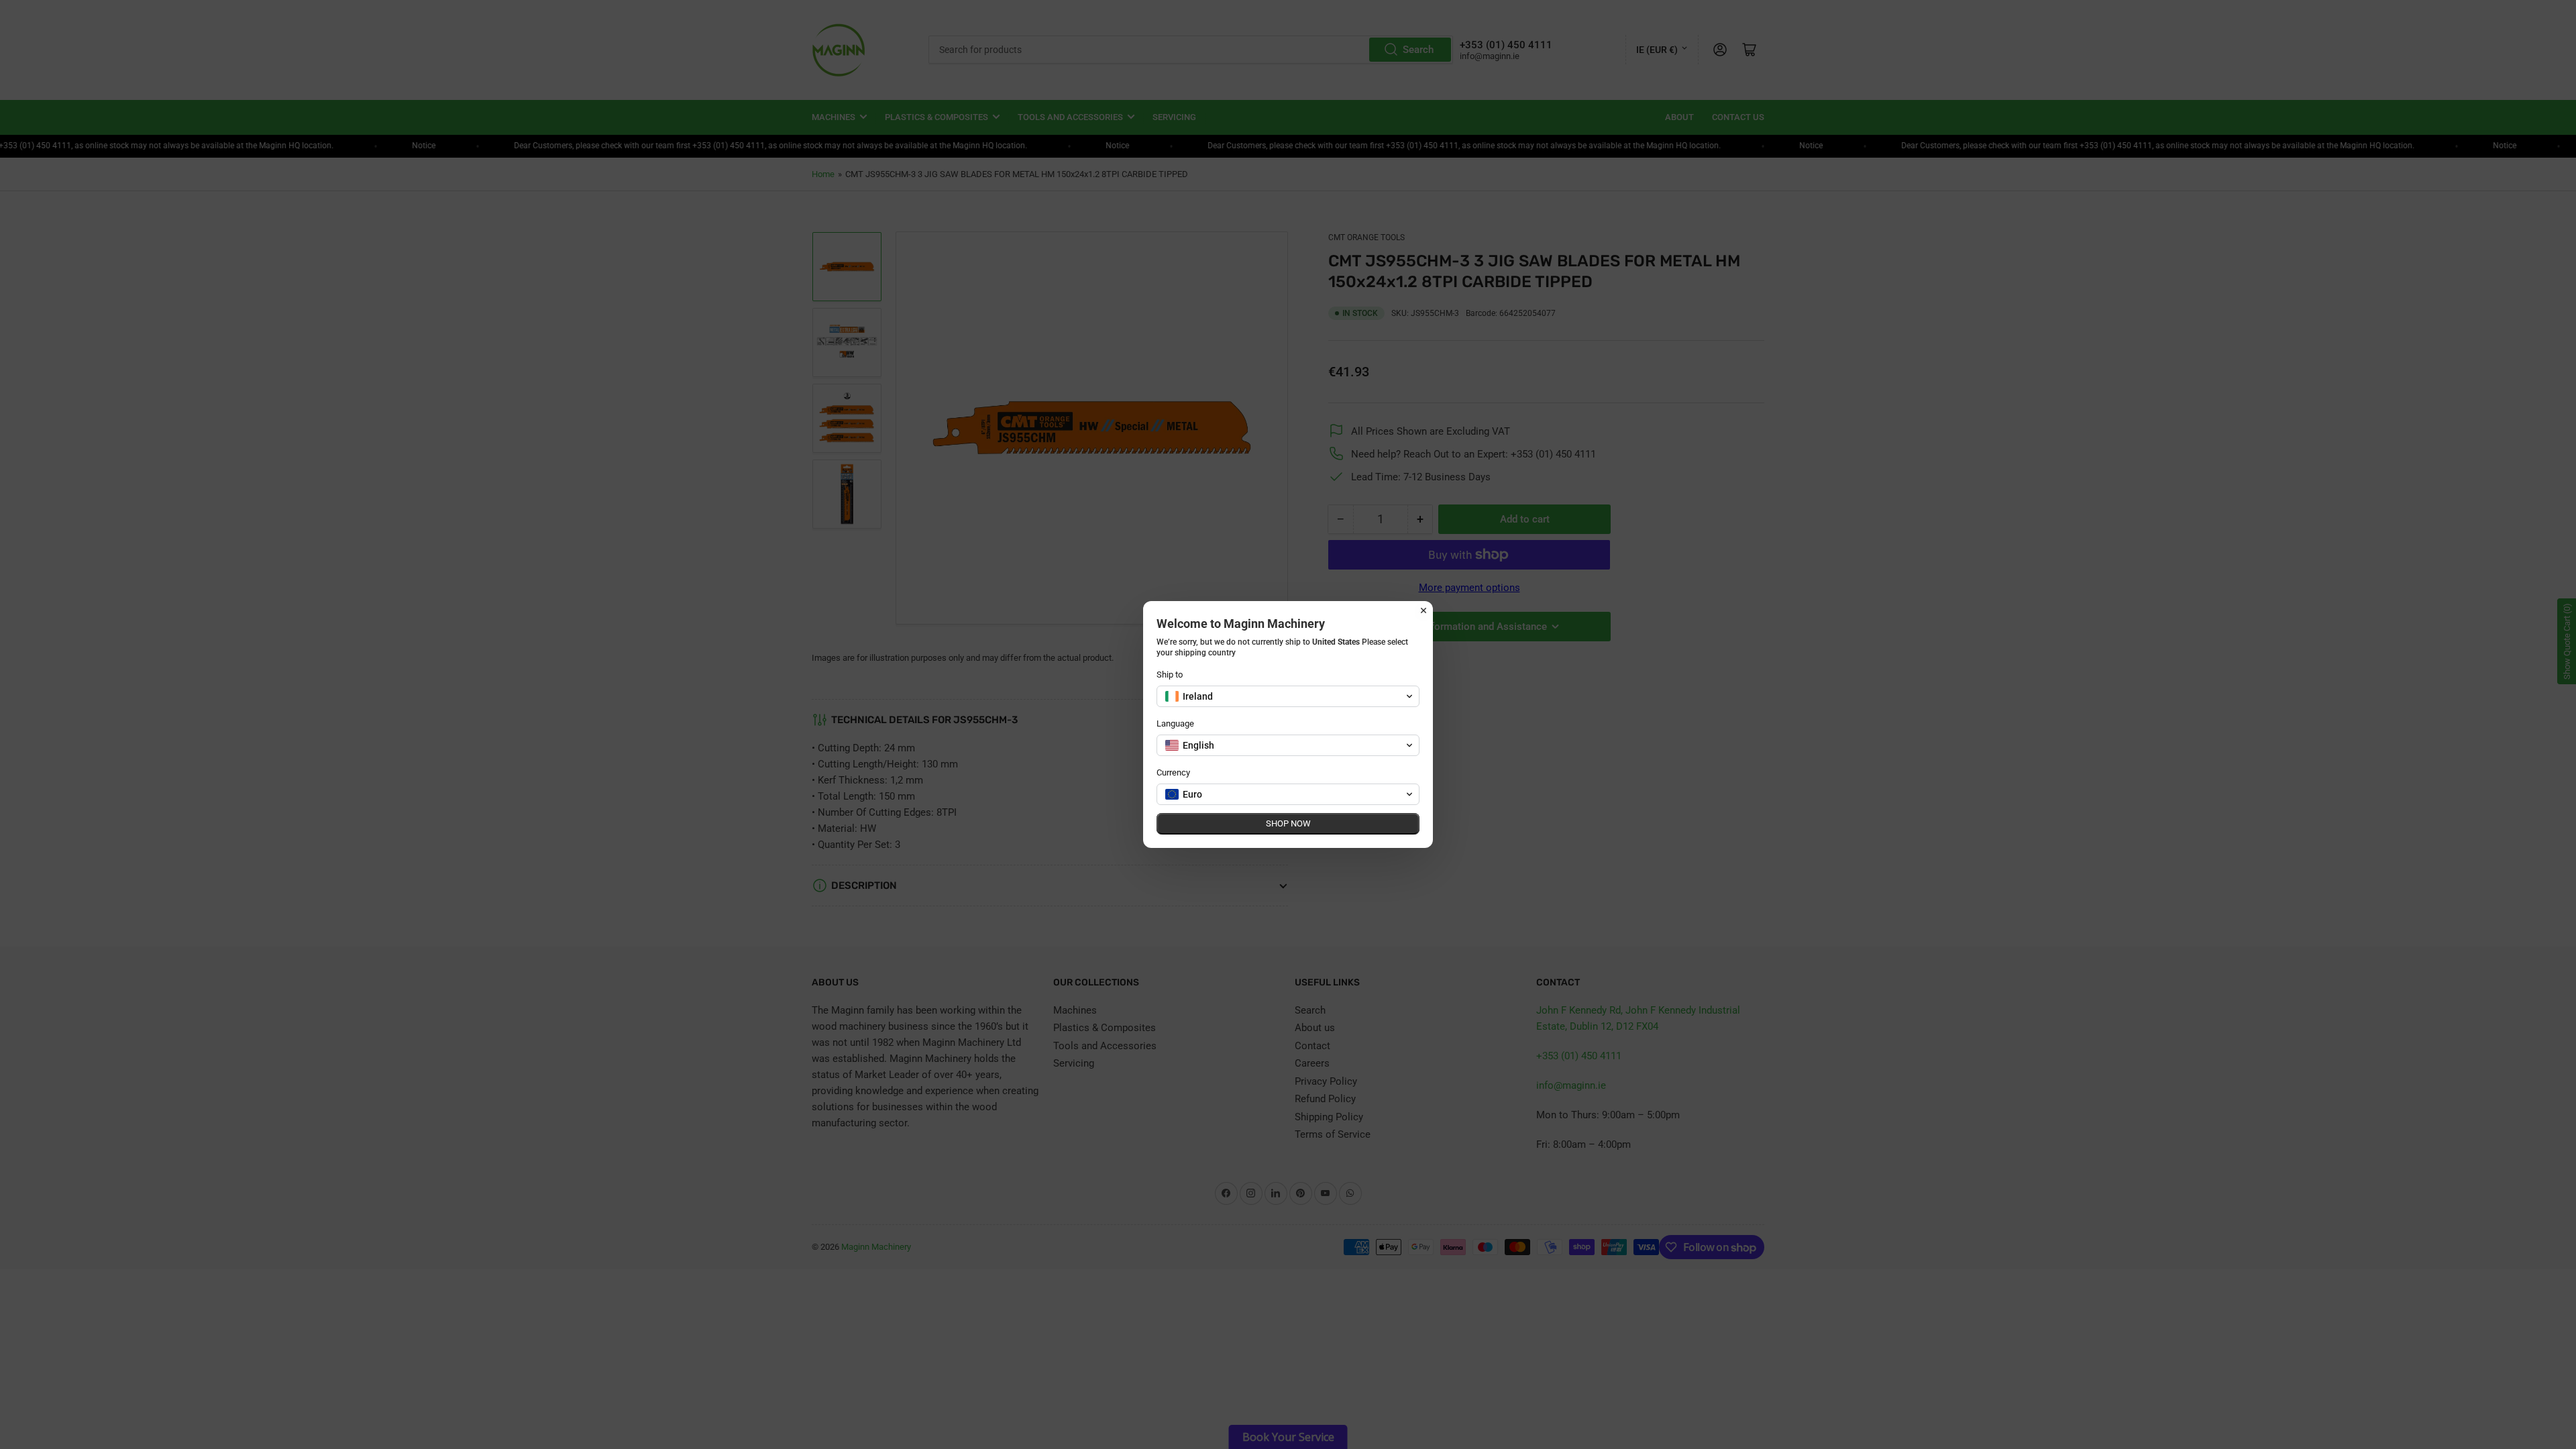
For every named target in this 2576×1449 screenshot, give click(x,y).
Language (1175, 723)
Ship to (1170, 675)
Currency (1173, 772)
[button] (1288, 696)
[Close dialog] (1424, 610)
